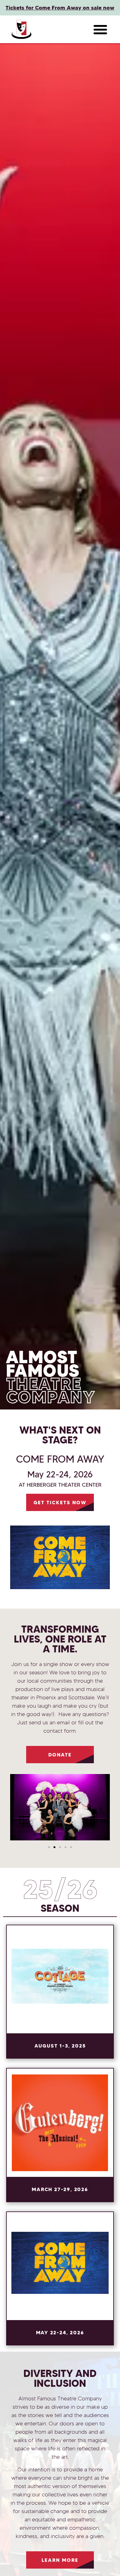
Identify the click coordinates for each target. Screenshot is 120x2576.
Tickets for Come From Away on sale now (60, 8)
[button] (100, 29)
